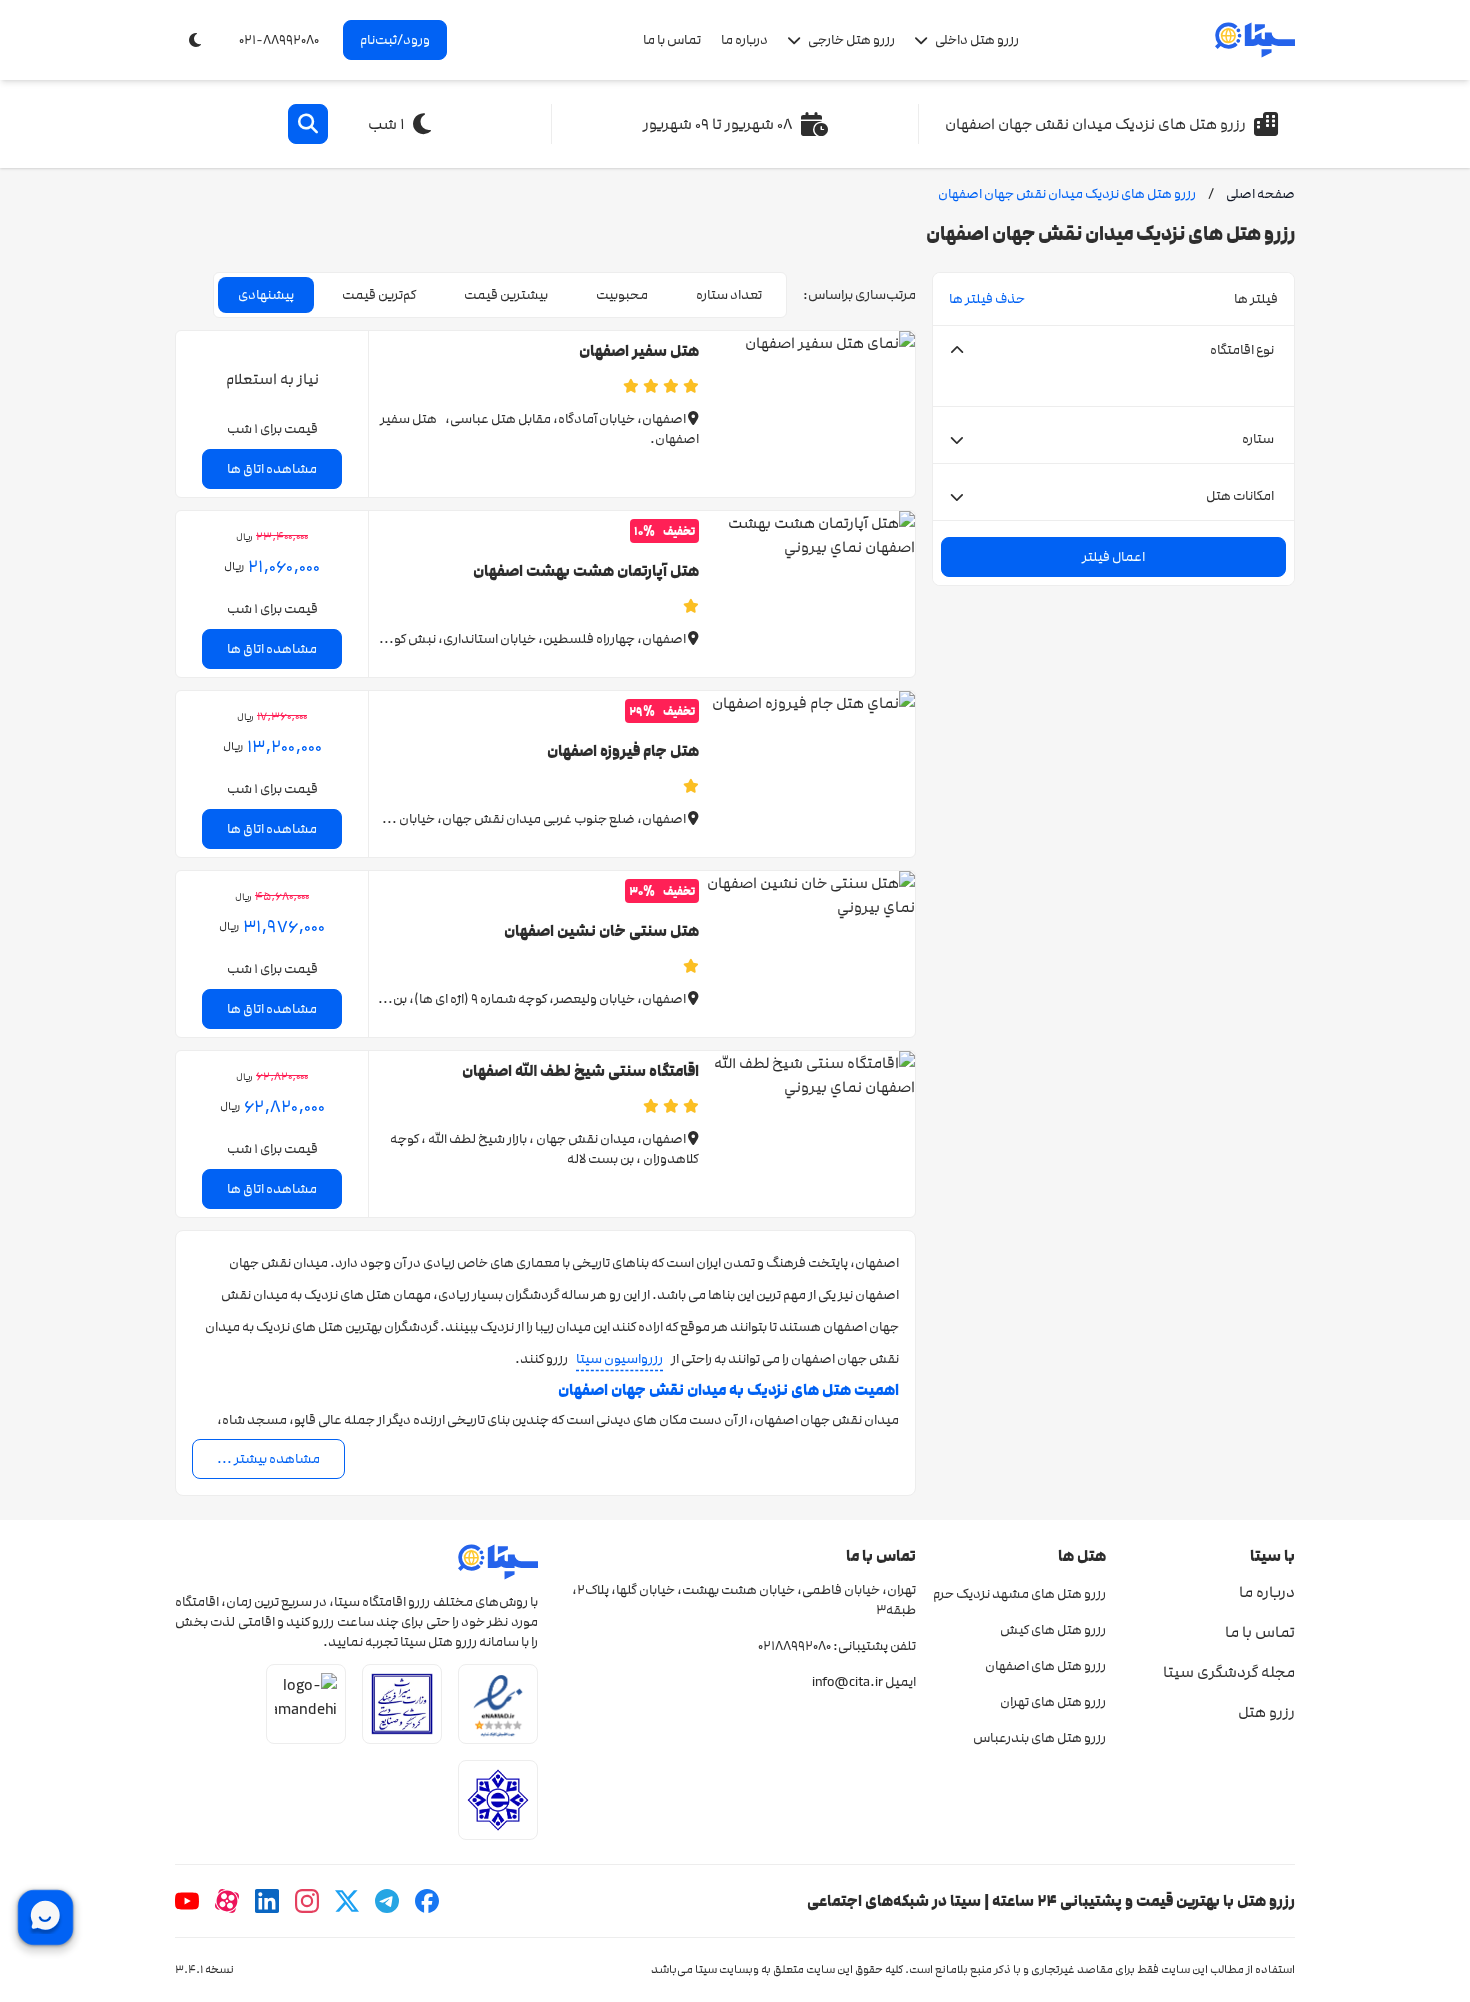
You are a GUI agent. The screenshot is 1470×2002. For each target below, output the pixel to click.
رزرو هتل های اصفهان (1045, 1666)
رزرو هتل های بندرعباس (1039, 1738)
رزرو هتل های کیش (1052, 1630)
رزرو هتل (1266, 1712)
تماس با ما (672, 40)
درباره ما (744, 40)
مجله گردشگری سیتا (1229, 1672)
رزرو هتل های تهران (1052, 1702)
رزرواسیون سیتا (619, 1359)
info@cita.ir (847, 1682)
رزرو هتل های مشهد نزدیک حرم (1019, 1594)
